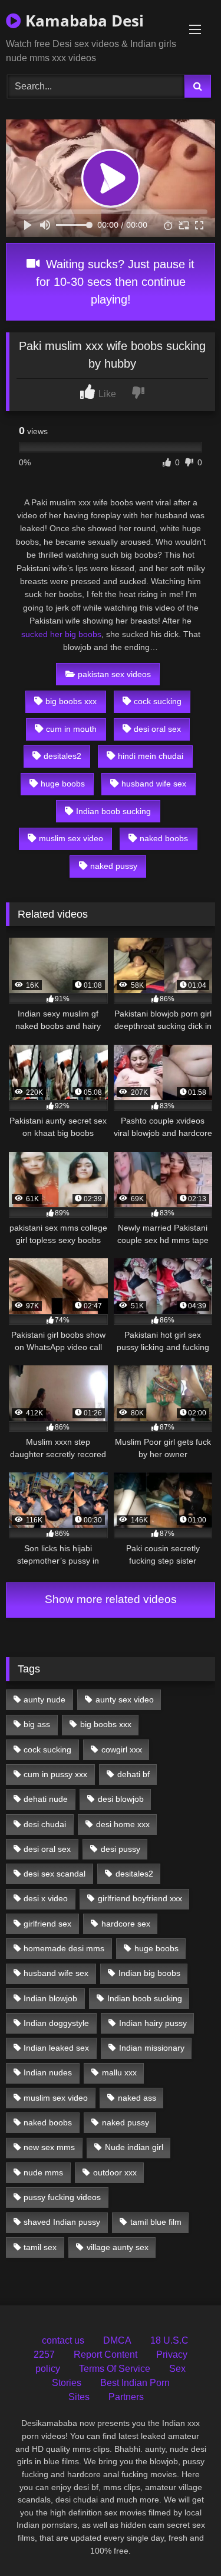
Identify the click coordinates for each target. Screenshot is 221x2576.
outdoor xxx (115, 2172)
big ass (37, 1724)
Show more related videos (111, 1599)
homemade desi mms (64, 1948)
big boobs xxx (71, 701)
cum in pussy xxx (55, 1774)
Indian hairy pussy (153, 2023)
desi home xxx (123, 1824)
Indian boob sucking (113, 811)
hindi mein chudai (151, 756)
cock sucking (158, 701)
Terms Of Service (115, 2369)
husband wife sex (154, 784)
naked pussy (114, 866)
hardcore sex (126, 1924)
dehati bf (133, 1774)
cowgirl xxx (122, 1749)
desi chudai (45, 1824)
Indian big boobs (149, 1973)
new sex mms (49, 2147)
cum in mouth (71, 729)
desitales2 (62, 756)
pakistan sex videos (114, 674)
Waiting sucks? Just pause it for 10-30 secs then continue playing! (115, 282)
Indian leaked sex (56, 2048)
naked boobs (164, 838)
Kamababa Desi (83, 21)
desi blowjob (121, 1799)
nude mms (43, 2172)
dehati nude (46, 1799)
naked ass (137, 2098)
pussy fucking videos (62, 2197)
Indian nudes (48, 2072)
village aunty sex (118, 2247)
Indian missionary (152, 2048)
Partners (126, 2397)
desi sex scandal (55, 1874)
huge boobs (63, 784)
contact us (63, 2340)
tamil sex (40, 2247)
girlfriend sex (47, 1924)
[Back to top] (185, 2541)
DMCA (117, 2340)
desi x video (46, 1898)
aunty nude (44, 1699)
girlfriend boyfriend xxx (140, 1898)
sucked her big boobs (61, 634)
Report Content (105, 2355)
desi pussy (121, 1849)
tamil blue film (156, 2222)
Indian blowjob (50, 1998)
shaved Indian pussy (62, 2222)
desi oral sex (157, 729)
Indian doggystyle (56, 2023)
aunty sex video (125, 1699)
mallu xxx (119, 2072)
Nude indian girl (134, 2147)
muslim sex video (71, 838)
